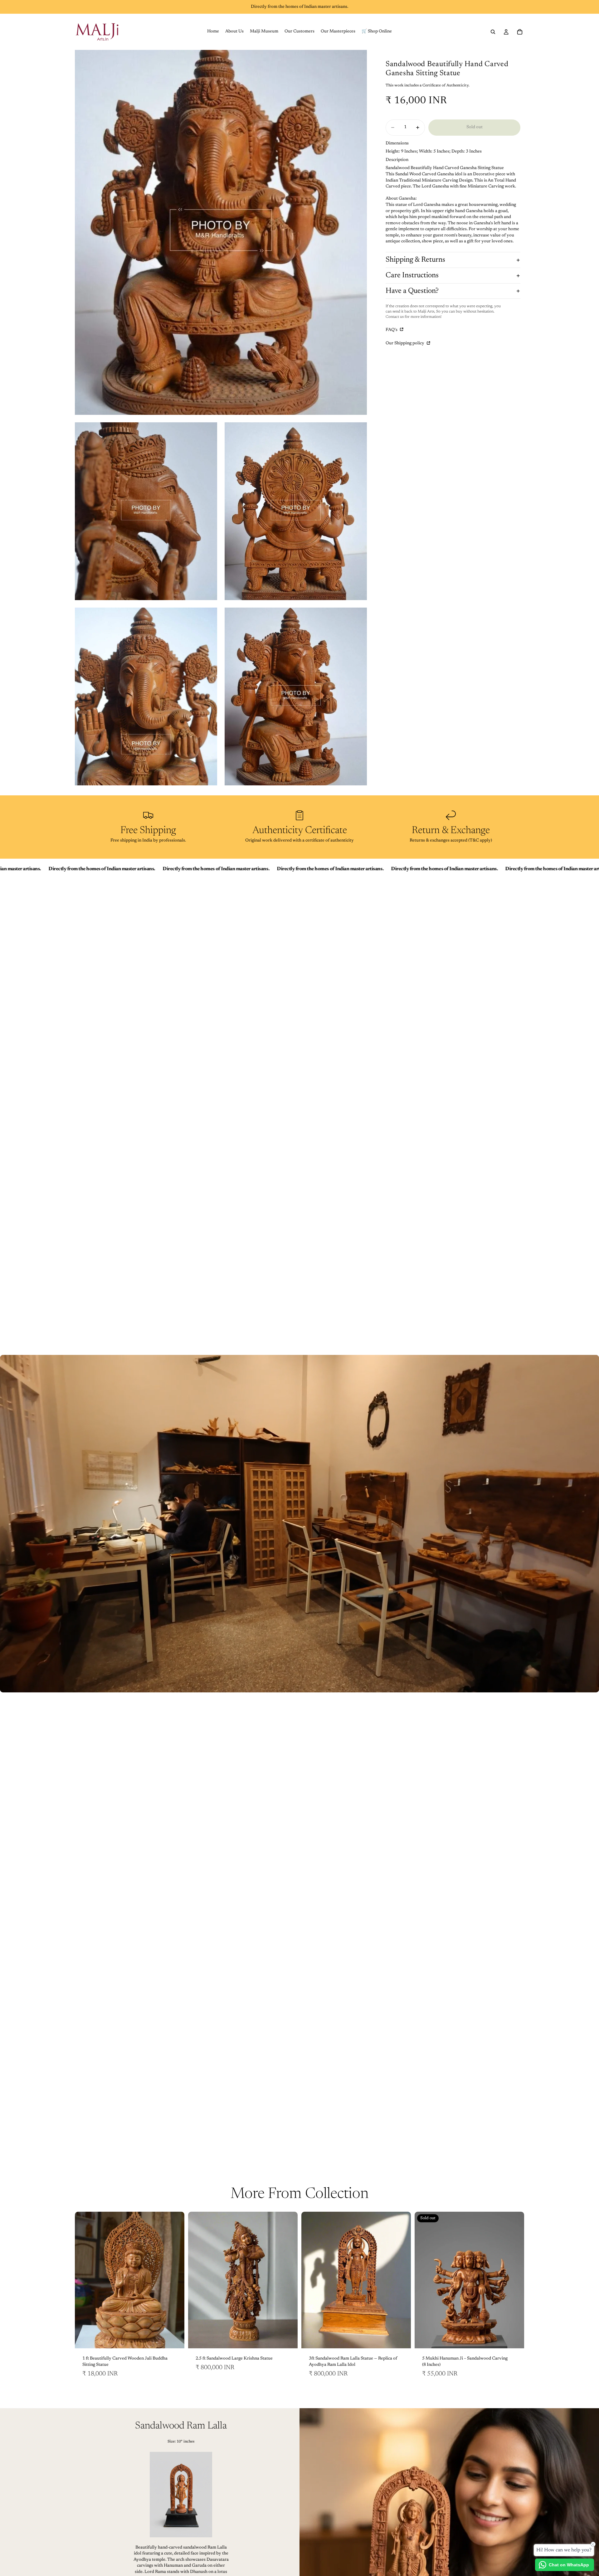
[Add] (175, 2339)
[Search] (493, 32)
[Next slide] (175, 2280)
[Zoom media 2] (146, 511)
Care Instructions (412, 275)
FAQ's (392, 330)
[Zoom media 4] (146, 696)
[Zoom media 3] (296, 511)
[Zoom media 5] (296, 696)
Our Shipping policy (405, 344)
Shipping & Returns (415, 260)
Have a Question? (412, 291)
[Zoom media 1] (221, 232)
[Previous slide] (84, 2280)
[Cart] (520, 32)
